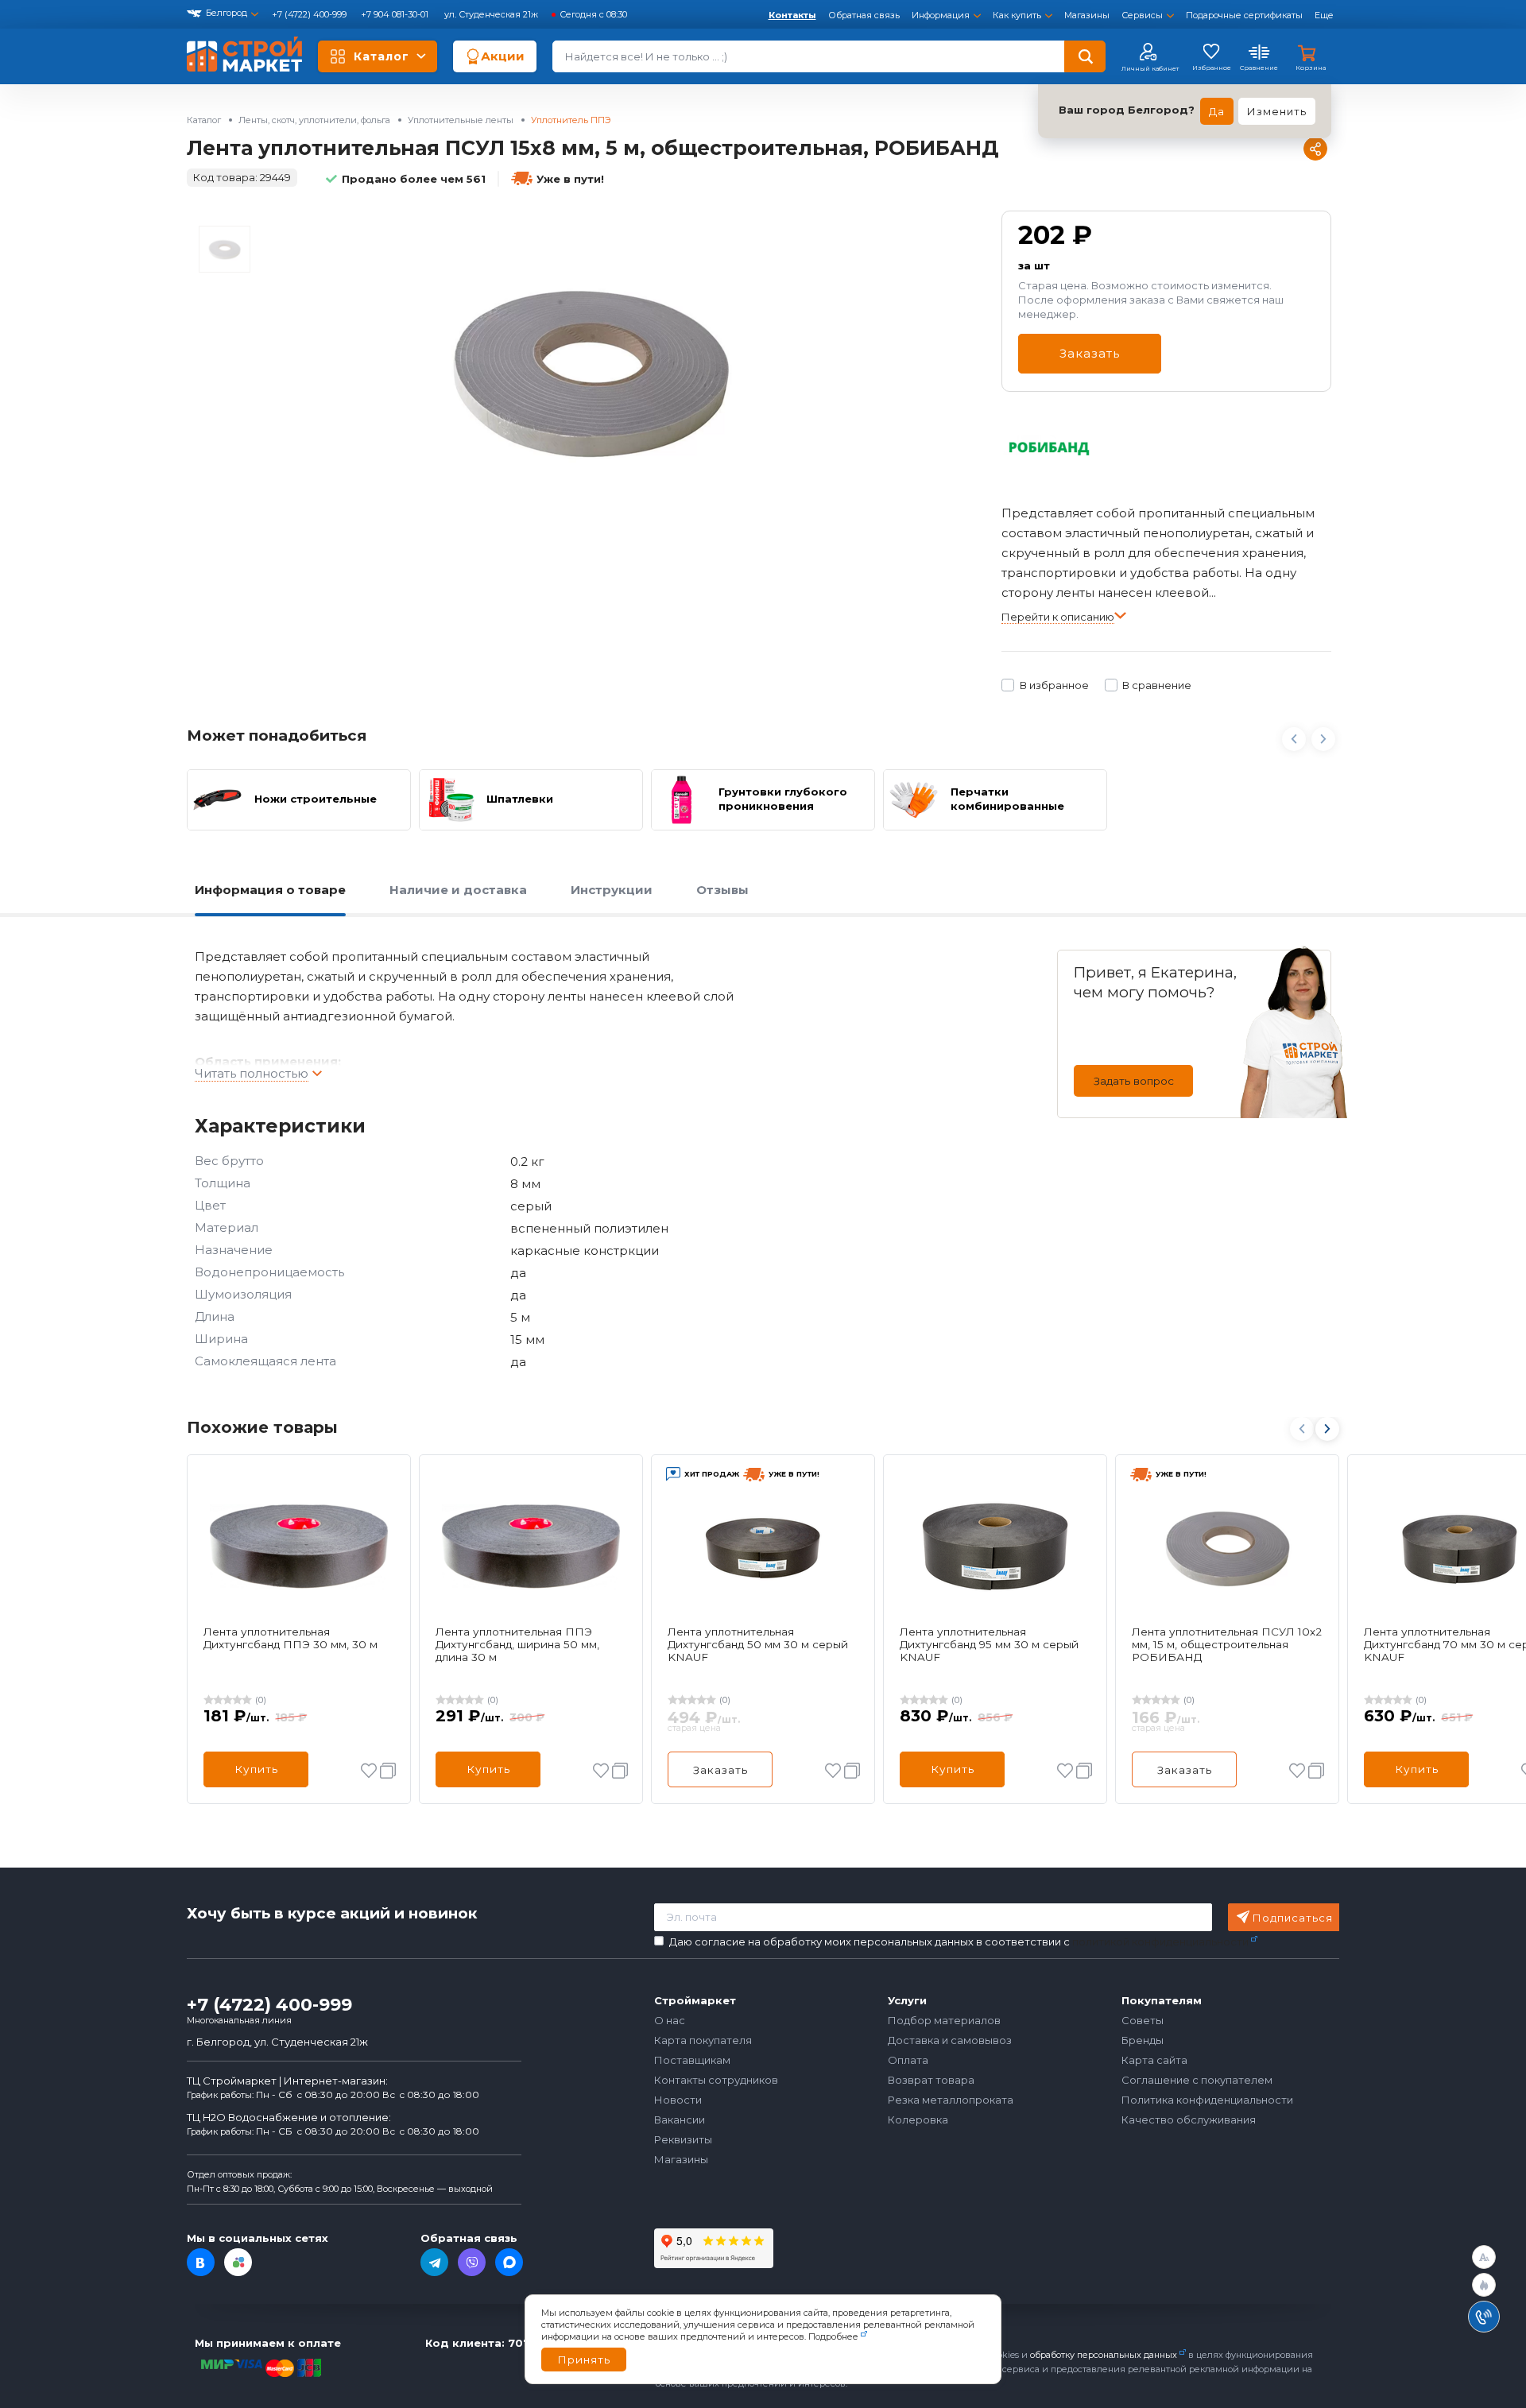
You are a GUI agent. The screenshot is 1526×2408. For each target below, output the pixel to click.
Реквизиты (683, 2139)
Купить (256, 1769)
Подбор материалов (944, 2020)
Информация (941, 15)
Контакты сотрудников (716, 2080)
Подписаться (1293, 1918)
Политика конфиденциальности (1207, 2100)
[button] (1327, 1429)
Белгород (227, 13)
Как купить (1017, 15)
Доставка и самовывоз (950, 2040)
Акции (503, 56)
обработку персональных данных (1104, 2355)
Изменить (1277, 111)
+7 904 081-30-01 (396, 14)
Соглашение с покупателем (1197, 2080)
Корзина (1311, 68)
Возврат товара (931, 2080)
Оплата (908, 2060)
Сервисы (1142, 15)
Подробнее (833, 2336)
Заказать (1090, 353)
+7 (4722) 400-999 (310, 14)
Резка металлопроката (951, 2100)
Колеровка (918, 2120)
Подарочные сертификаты (1244, 15)
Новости (678, 2100)
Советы (1143, 2020)
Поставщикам (692, 2060)
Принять (584, 2360)
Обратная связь (864, 15)
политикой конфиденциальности (1160, 1941)
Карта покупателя (703, 2040)
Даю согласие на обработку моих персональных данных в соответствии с (959, 1942)
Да (1217, 111)
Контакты (792, 15)
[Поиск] (1085, 56)
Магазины (1087, 15)
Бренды (1143, 2040)
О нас (670, 2020)
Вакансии (680, 2120)
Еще (1324, 15)
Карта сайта (1154, 2060)
